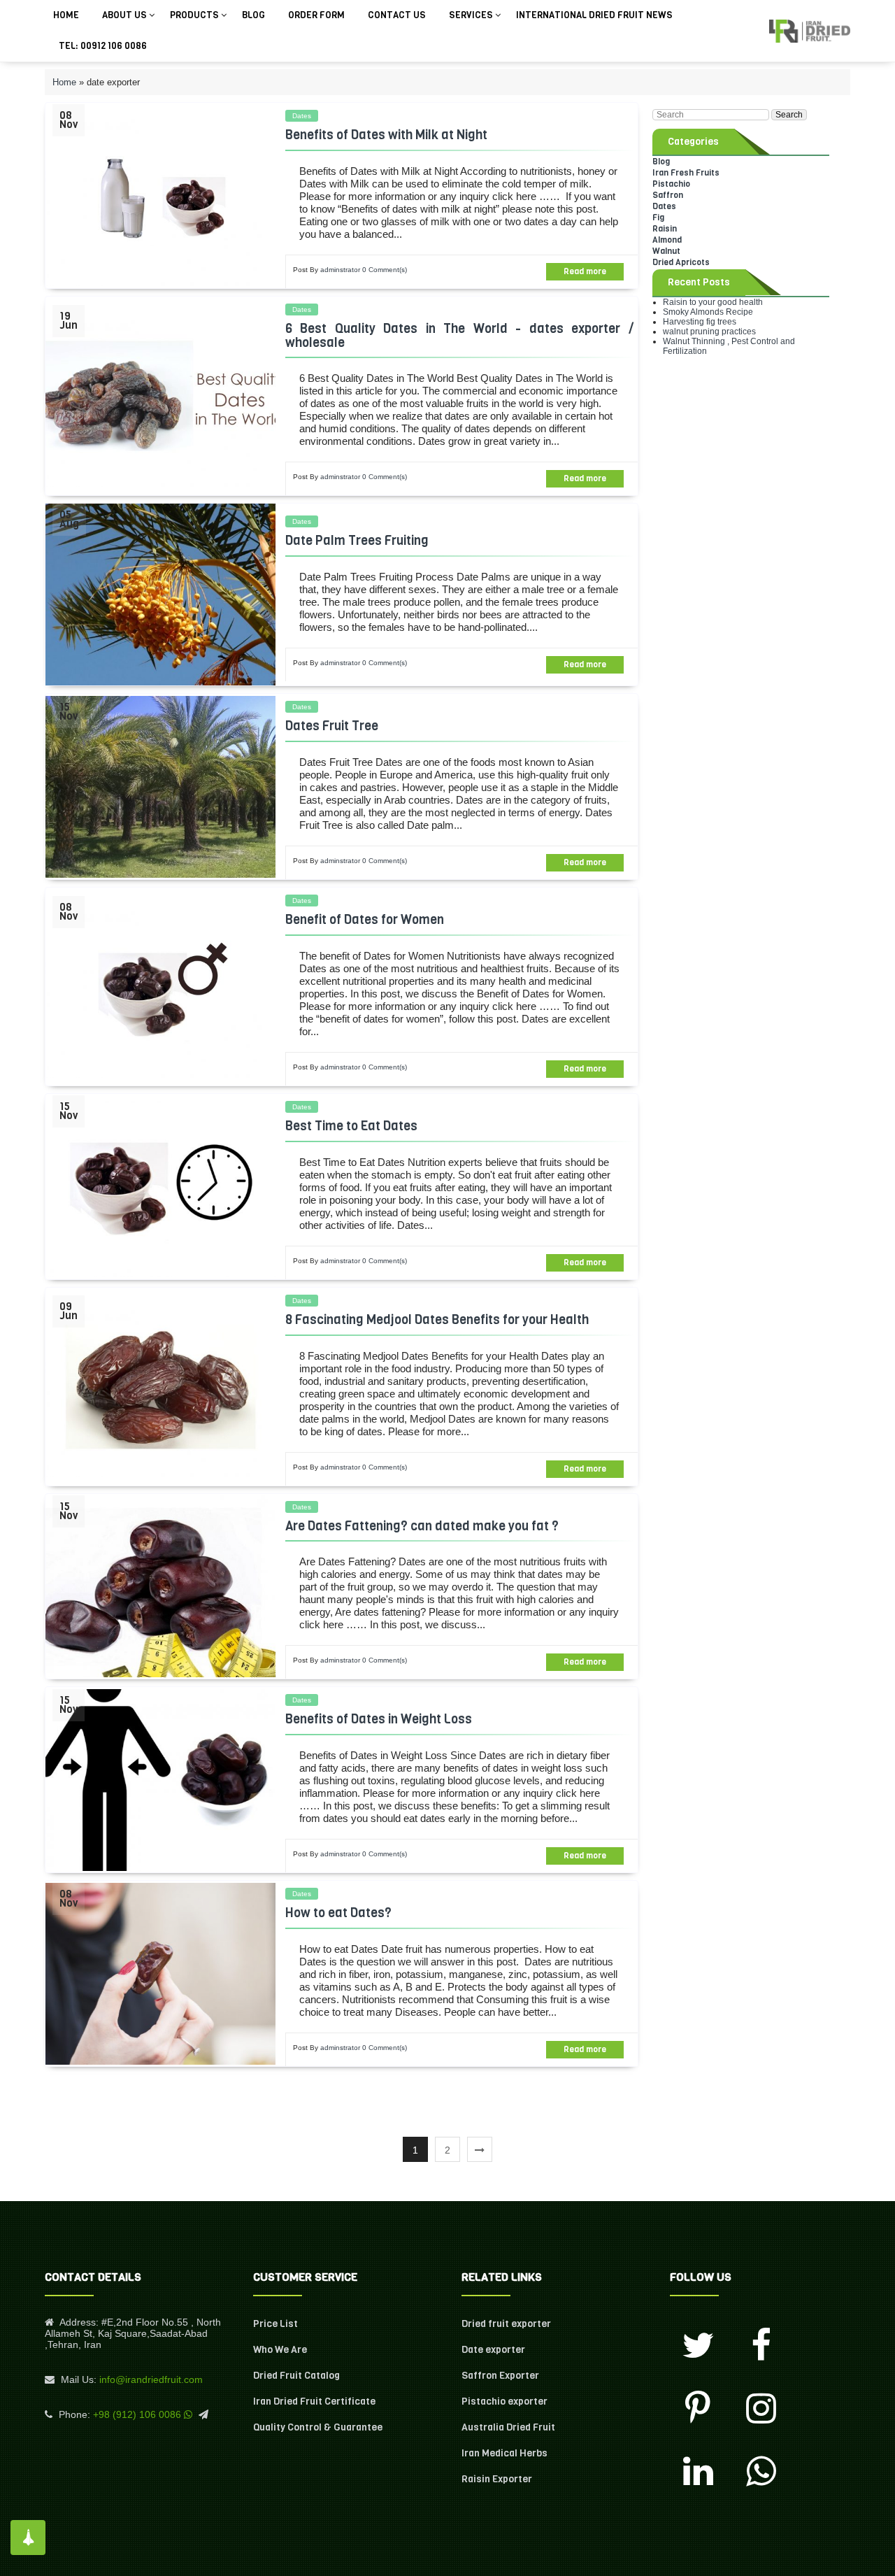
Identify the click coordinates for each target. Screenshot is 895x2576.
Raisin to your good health (713, 302)
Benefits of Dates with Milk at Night (386, 135)
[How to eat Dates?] (160, 1974)
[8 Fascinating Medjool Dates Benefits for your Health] (160, 1386)
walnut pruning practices (709, 332)
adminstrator (340, 270)
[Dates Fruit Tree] (160, 787)
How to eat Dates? (338, 1913)
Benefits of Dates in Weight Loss (379, 1719)
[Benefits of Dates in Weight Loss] (160, 1780)
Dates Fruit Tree (332, 726)
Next (480, 2149)
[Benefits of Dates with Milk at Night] (160, 195)
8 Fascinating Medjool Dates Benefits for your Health (437, 1320)
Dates (302, 116)
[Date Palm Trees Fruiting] (160, 595)
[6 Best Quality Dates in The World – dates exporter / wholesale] (160, 396)
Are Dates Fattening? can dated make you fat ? (422, 1526)
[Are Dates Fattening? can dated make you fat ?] (160, 1586)
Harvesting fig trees (700, 322)
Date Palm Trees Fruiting (357, 541)
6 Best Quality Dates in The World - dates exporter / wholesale (459, 336)
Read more (585, 271)
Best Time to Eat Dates (351, 1126)
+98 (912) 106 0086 (137, 2414)
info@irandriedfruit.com (151, 2379)
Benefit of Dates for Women (365, 920)
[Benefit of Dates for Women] (160, 987)
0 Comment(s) (385, 270)
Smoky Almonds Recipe (708, 312)
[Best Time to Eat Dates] (160, 1186)
